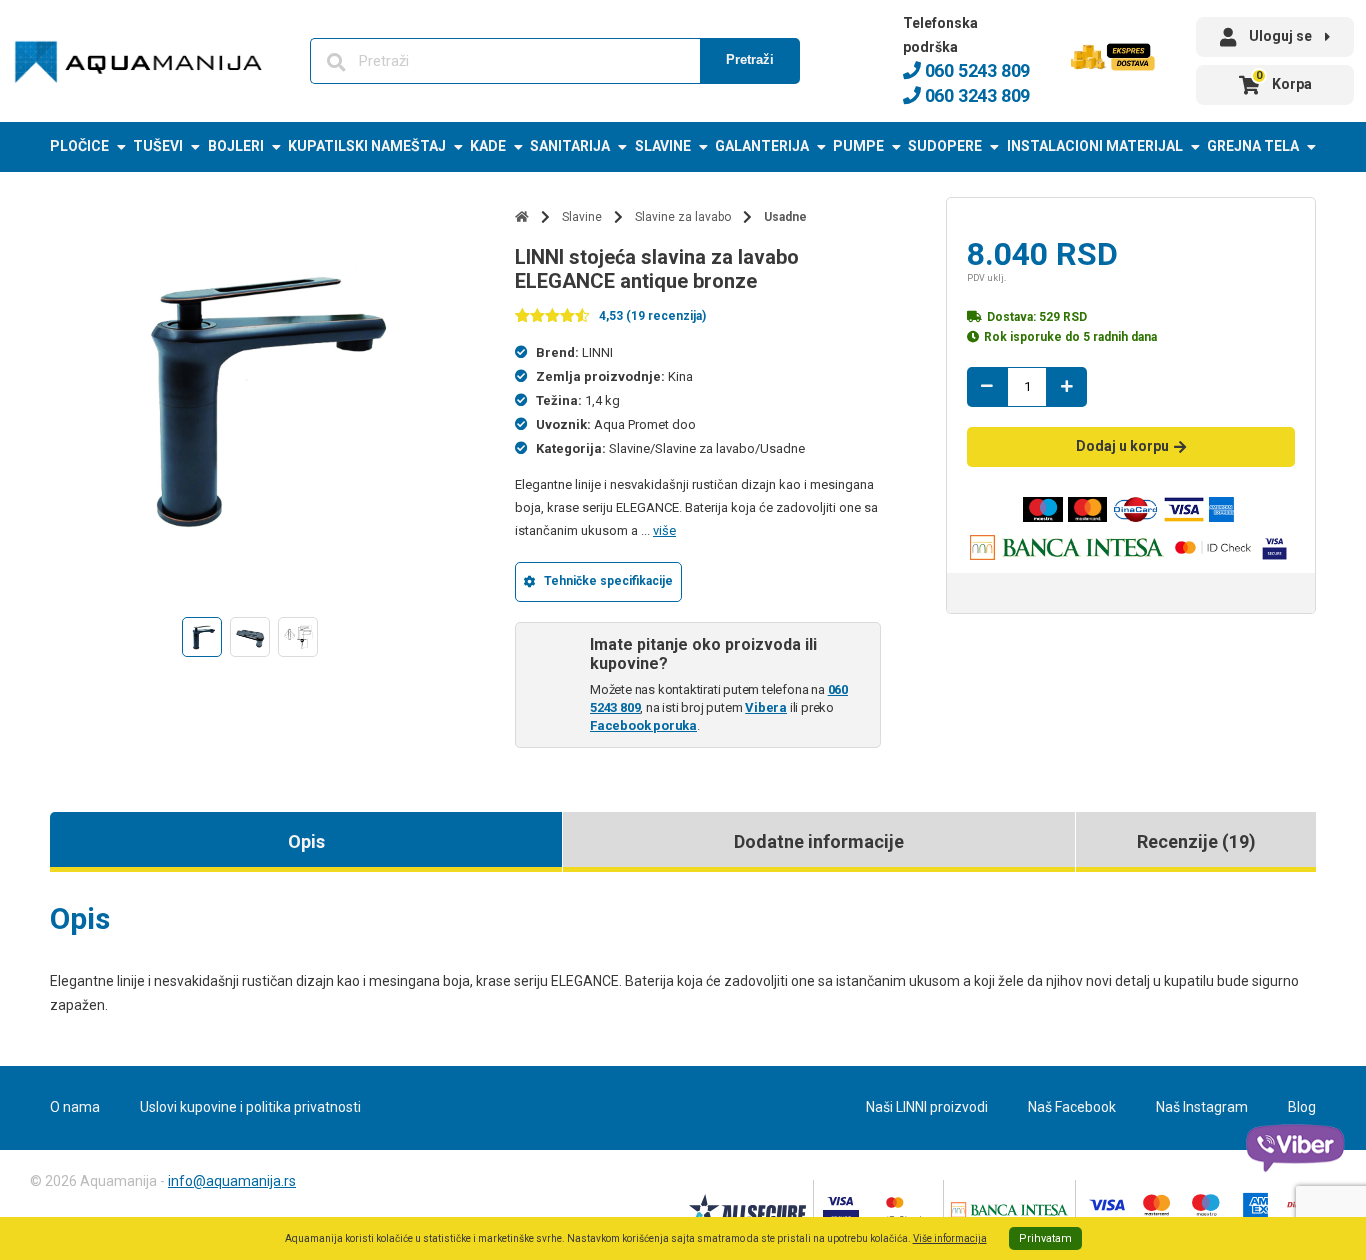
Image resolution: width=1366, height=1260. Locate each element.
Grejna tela (1253, 146)
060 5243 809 (975, 70)
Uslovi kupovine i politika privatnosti (250, 1107)
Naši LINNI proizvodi (927, 1107)
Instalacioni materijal (1095, 146)
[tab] (306, 842)
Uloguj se (1280, 36)
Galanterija (762, 146)
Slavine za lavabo (683, 217)
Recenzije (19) (1196, 841)
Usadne (785, 217)
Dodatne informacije (819, 841)
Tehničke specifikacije (608, 581)
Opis (306, 841)
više (664, 530)
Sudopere (945, 146)
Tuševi (158, 146)
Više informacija (950, 1238)
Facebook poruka (643, 725)
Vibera (766, 707)
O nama (75, 1107)
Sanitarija (570, 146)
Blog (1302, 1107)
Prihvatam (1045, 1238)
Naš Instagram (1202, 1107)
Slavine (663, 146)
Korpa (1284, 80)
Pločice (79, 146)
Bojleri (236, 146)
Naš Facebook (1072, 1107)
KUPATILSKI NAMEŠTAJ (367, 146)
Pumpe (858, 146)
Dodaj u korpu (1122, 446)
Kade (488, 146)
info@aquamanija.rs (232, 1181)
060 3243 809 (975, 95)
